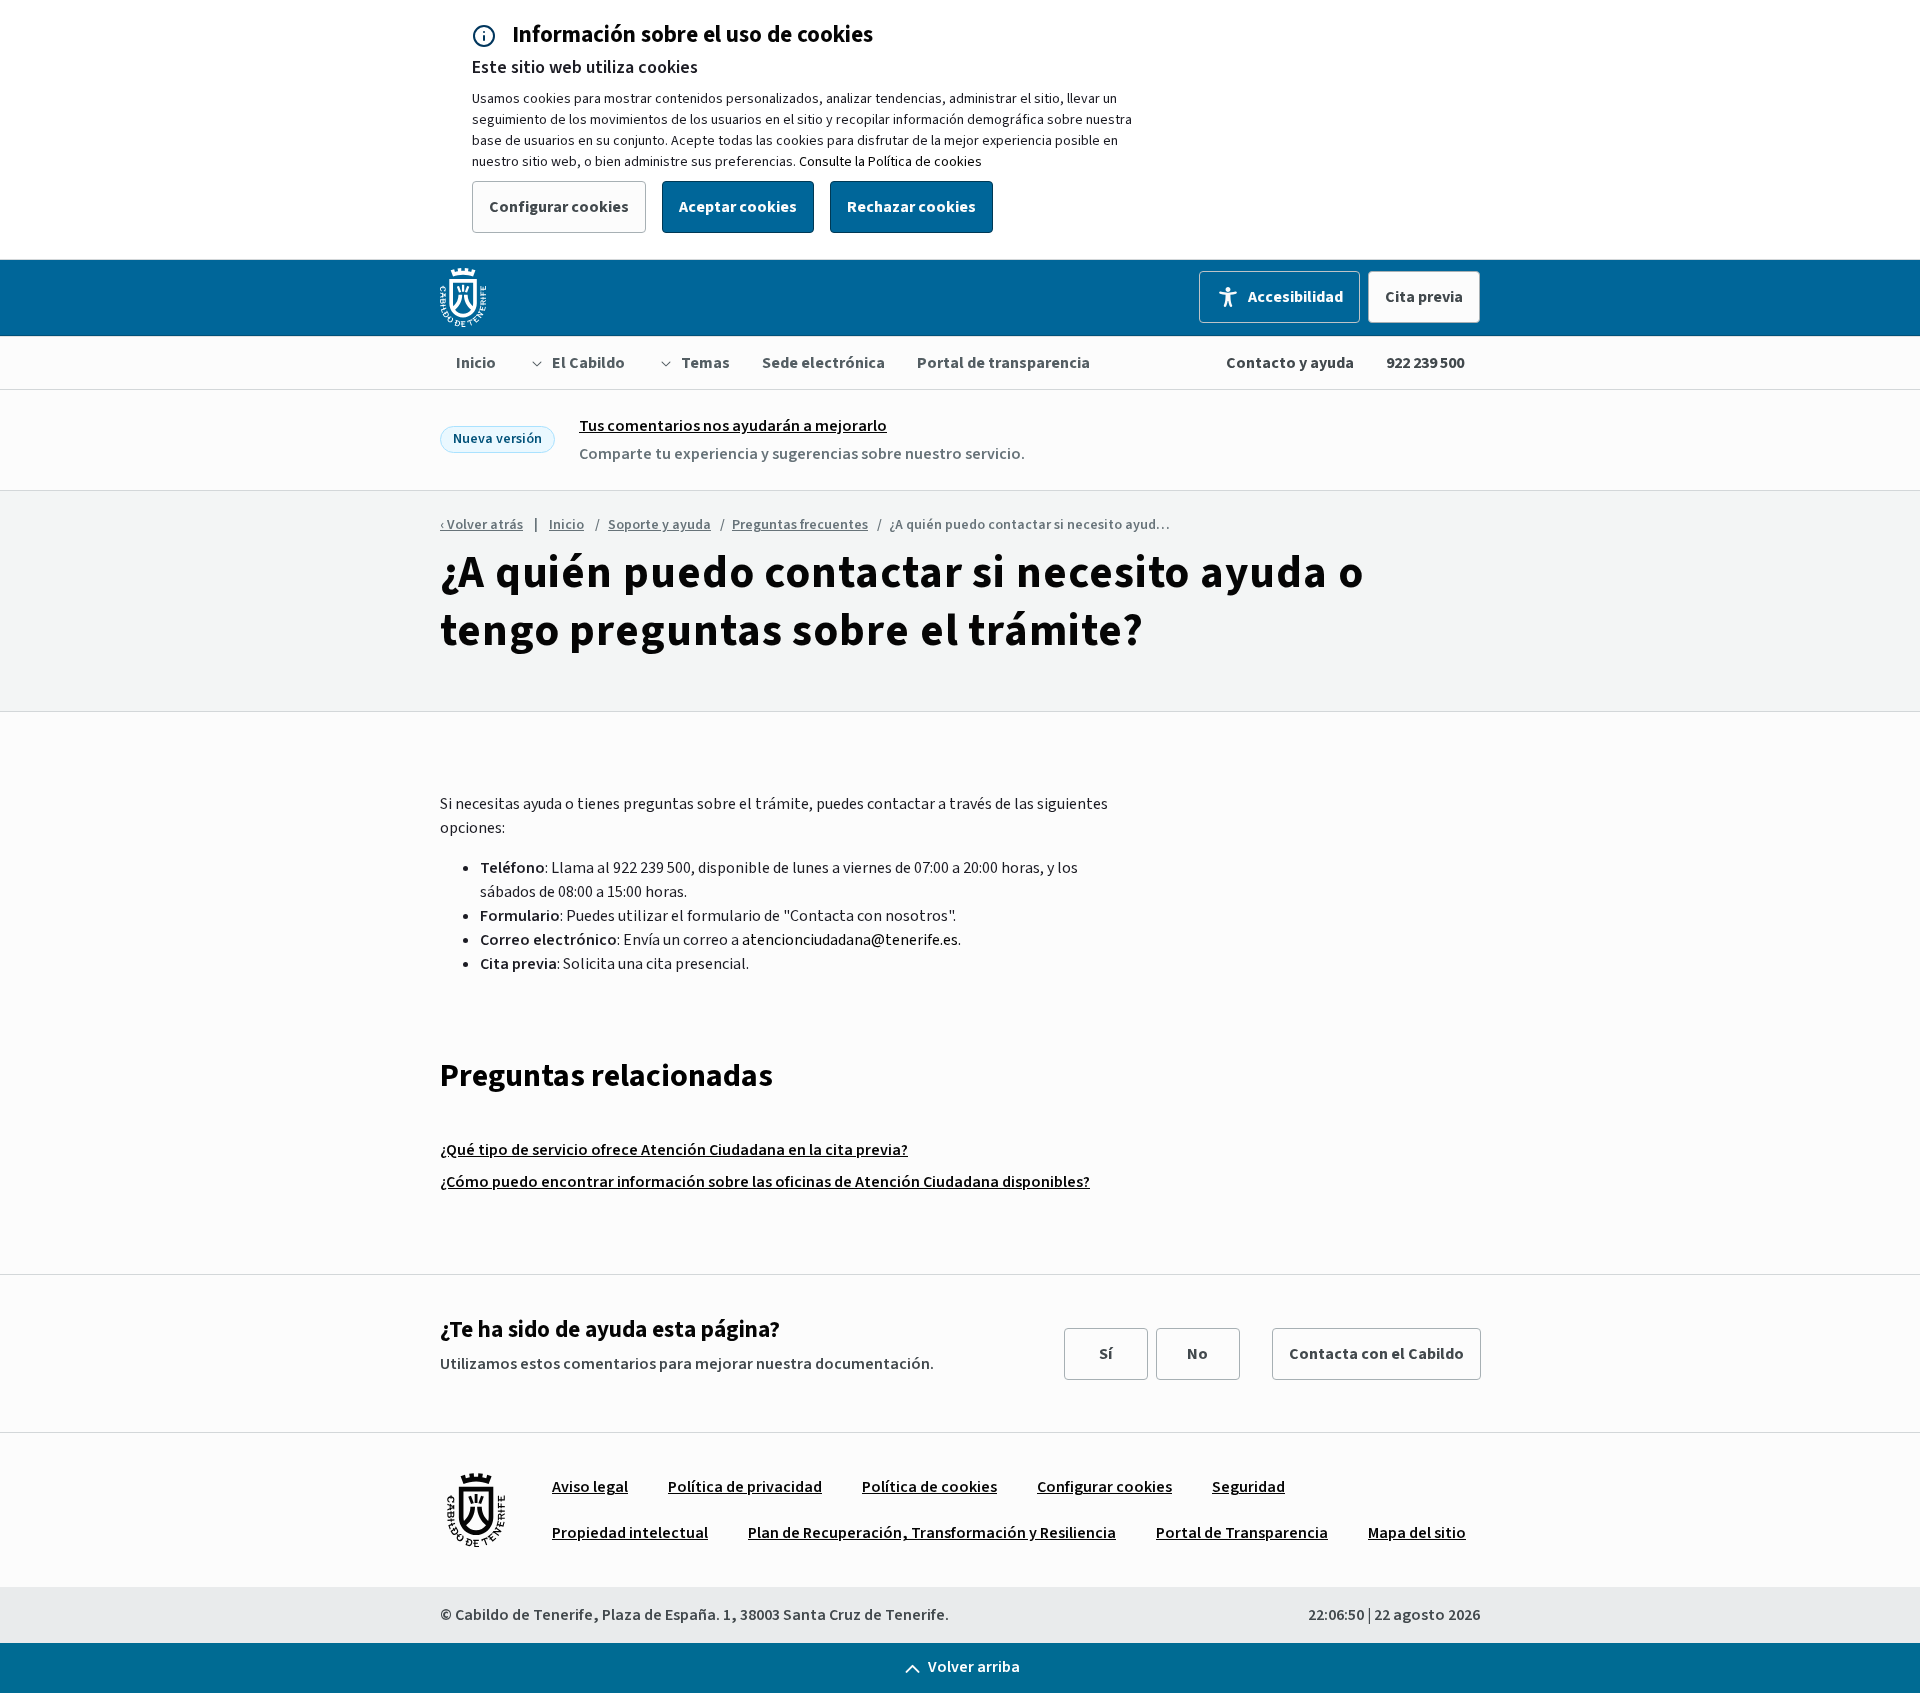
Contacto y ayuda (1290, 363)
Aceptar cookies (738, 207)
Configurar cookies (559, 207)
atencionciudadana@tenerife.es (850, 940)
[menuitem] (476, 363)
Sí (1105, 1354)
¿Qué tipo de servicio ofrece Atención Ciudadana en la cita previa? (674, 1150)
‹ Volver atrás (481, 525)
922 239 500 (1425, 363)
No (1197, 1354)
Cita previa (1424, 297)
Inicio (566, 525)
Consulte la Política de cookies (890, 162)
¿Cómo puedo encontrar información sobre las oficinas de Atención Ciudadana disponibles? (765, 1182)
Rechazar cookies (911, 207)
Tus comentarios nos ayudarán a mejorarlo (733, 426)
